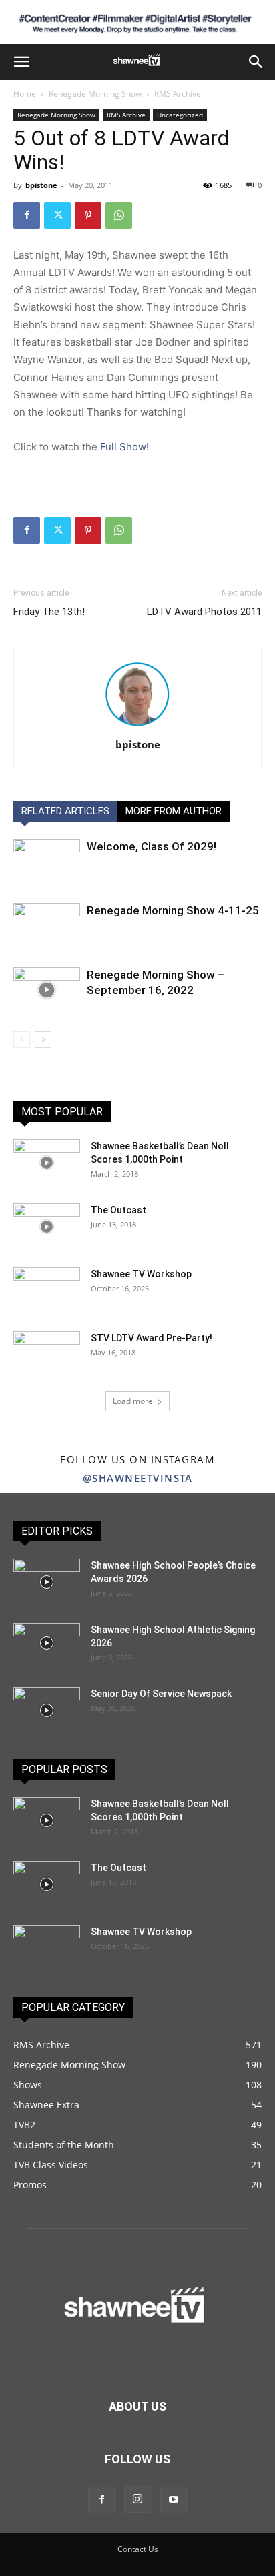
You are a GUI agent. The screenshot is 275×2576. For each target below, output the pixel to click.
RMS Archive (178, 94)
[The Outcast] (47, 1227)
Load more (133, 1401)
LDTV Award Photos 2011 (204, 612)
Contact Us (138, 2549)
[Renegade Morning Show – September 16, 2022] (47, 990)
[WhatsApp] (119, 215)
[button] (21, 62)
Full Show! (124, 447)
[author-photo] (137, 726)
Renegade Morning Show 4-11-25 (173, 910)
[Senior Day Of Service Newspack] (47, 1710)
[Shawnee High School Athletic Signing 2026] (47, 1643)
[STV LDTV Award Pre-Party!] (47, 1355)
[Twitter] (57, 215)
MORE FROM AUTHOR (174, 811)
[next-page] (43, 1040)
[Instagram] (137, 2499)
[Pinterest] (88, 215)
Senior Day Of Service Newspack (161, 1694)
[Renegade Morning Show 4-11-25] (47, 926)
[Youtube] (174, 2500)
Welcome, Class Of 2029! (152, 846)
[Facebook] (27, 215)
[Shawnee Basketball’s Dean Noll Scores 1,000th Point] (47, 1163)
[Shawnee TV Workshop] (47, 1291)
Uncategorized (180, 115)
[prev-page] (22, 1040)
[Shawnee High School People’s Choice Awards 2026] (47, 1582)
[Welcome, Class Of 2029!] (47, 862)
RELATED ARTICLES (65, 811)
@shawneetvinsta (138, 1478)
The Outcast (118, 1210)
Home (25, 94)
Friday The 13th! (49, 612)
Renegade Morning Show (95, 94)
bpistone (41, 185)
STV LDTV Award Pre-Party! (152, 1338)
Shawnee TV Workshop (141, 1274)
